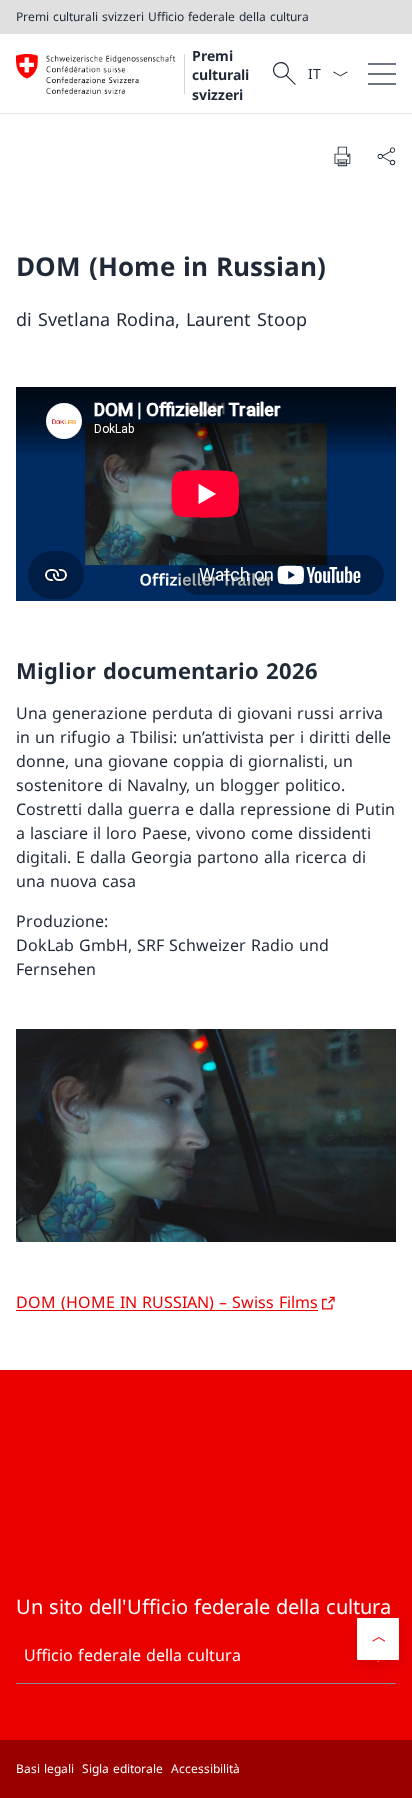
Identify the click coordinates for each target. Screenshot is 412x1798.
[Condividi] (386, 156)
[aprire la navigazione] (382, 73)
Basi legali (45, 1768)
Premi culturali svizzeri (220, 75)
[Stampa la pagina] (342, 156)
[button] (378, 1639)
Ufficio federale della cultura (132, 1655)
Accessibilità (205, 1768)
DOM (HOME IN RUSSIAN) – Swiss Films (167, 1302)
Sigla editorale (122, 1768)
